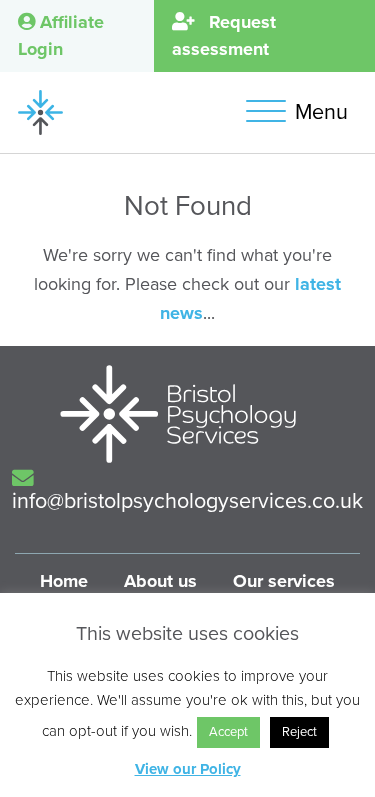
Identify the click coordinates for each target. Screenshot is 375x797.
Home (64, 581)
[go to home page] (40, 111)
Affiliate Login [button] (61, 35)
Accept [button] (228, 732)
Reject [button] (299, 732)
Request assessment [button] (224, 35)
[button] (301, 112)
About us (160, 581)
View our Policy (188, 769)
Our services (284, 581)
